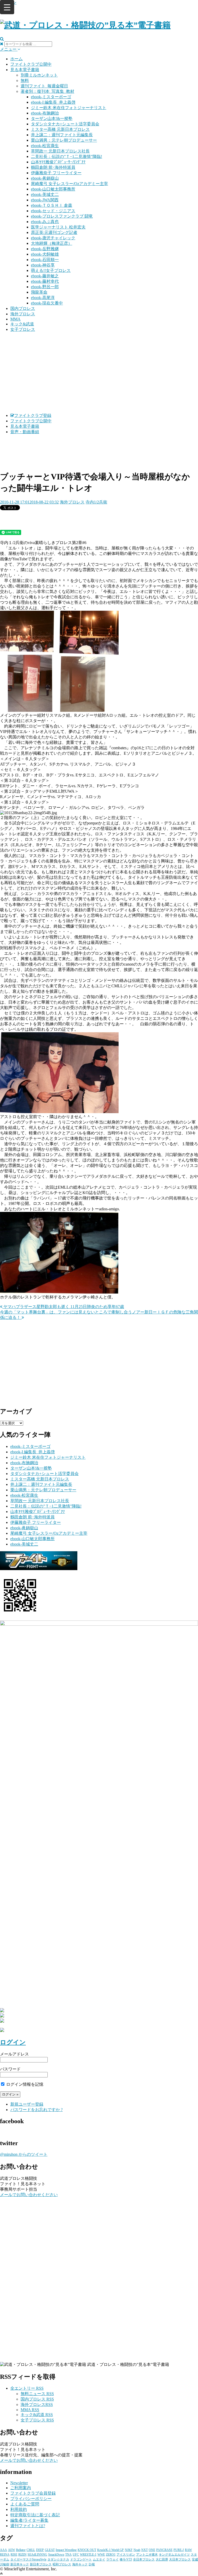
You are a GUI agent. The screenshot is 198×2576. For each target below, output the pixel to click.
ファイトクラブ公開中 (31, 64)
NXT (145, 2550)
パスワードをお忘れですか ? (36, 2110)
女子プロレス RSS (37, 2420)
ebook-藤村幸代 (45, 281)
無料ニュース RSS (37, 2394)
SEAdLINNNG (37, 2555)
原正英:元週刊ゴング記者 (54, 232)
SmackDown (56, 2555)
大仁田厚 (162, 2559)
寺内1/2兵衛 (96, 502)
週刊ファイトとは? (28, 2526)
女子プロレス (23, 329)
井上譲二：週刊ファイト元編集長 (62, 135)
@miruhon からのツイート (24, 2154)
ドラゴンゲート (81, 2559)
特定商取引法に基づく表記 (35, 2515)
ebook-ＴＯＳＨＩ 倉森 (52, 205)
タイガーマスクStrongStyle (28, 2559)
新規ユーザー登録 (27, 2104)
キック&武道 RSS (37, 2415)
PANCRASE (164, 2550)
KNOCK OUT (87, 2550)
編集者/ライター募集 (29, 2520)
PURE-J (179, 2550)
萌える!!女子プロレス (51, 270)
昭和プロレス (62, 2564)
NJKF (129, 2550)
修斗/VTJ (126, 2559)
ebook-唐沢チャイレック (53, 238)
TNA (68, 2555)
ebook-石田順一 (45, 260)
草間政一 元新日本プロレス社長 (60, 151)
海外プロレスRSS (37, 2405)
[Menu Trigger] (7, 7)
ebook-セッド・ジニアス (53, 211)
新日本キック (20, 2564)
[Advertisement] (99, 373)
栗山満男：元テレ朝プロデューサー (64, 140)
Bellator (21, 2550)
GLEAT (50, 2550)
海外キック (80, 2564)
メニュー (9, 49)
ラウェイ (112, 2559)
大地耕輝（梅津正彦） (52, 243)
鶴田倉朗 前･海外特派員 (53, 167)
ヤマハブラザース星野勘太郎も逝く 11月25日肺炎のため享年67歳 (63, 1307)
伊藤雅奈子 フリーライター (56, 173)
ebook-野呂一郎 (45, 287)
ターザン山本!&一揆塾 (52, 119)
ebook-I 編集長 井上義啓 (53, 102)
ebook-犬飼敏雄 (45, 254)
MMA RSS (30, 2410)
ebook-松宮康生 (45, 146)
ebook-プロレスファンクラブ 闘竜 (62, 216)
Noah (137, 2550)
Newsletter (19, 2483)
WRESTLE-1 (88, 2555)
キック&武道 (22, 324)
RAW (188, 2550)
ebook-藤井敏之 (45, 276)
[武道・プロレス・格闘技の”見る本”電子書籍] (85, 25)
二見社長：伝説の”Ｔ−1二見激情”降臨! (67, 156)
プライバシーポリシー (31, 2499)
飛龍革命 (39, 292)
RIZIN (22, 2555)
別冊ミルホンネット (39, 75)
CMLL (31, 2550)
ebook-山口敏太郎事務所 (53, 189)
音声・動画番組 (25, 432)
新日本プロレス (41, 2564)
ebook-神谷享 (43, 265)
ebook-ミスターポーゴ (51, 97)
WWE (101, 2555)
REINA (5, 2555)
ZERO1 (111, 2555)
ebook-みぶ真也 (45, 222)
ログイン (13, 2042)
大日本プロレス (180, 2559)
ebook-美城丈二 (45, 194)
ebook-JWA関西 (45, 200)
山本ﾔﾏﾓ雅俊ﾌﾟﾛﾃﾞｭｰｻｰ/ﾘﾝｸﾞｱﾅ (58, 162)
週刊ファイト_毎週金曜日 (44, 86)
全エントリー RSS (27, 2388)
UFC (76, 2555)
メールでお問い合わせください (29, 2195)
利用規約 (19, 2509)
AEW (11, 2550)
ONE (152, 2550)
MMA (15, 319)
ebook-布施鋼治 (45, 113)
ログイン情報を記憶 (24, 2084)
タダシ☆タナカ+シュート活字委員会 (65, 124)
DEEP (40, 2550)
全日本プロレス (144, 2559)
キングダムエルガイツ (174, 2555)
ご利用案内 (21, 2488)
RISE (14, 2555)
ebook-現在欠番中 (47, 303)
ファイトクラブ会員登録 (33, 2493)
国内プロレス (23, 308)
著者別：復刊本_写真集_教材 (47, 91)
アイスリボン (126, 2555)
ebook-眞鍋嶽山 (45, 178)
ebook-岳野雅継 (45, 249)
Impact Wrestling (66, 2550)
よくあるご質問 (25, 2504)
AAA (3, 2550)
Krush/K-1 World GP (110, 2550)
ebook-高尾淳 (43, 298)
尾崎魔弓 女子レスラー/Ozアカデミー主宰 (69, 184)
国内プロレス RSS (37, 2399)
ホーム (16, 59)
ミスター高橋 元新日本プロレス (60, 129)
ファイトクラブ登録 (33, 415)
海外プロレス (23, 314)
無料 (25, 81)
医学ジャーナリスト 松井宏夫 (58, 227)
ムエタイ (99, 2559)
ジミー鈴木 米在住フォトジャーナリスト (69, 108)
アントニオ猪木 (147, 2555)
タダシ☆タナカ (58, 2559)
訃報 (92, 2564)
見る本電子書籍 (25, 70)
